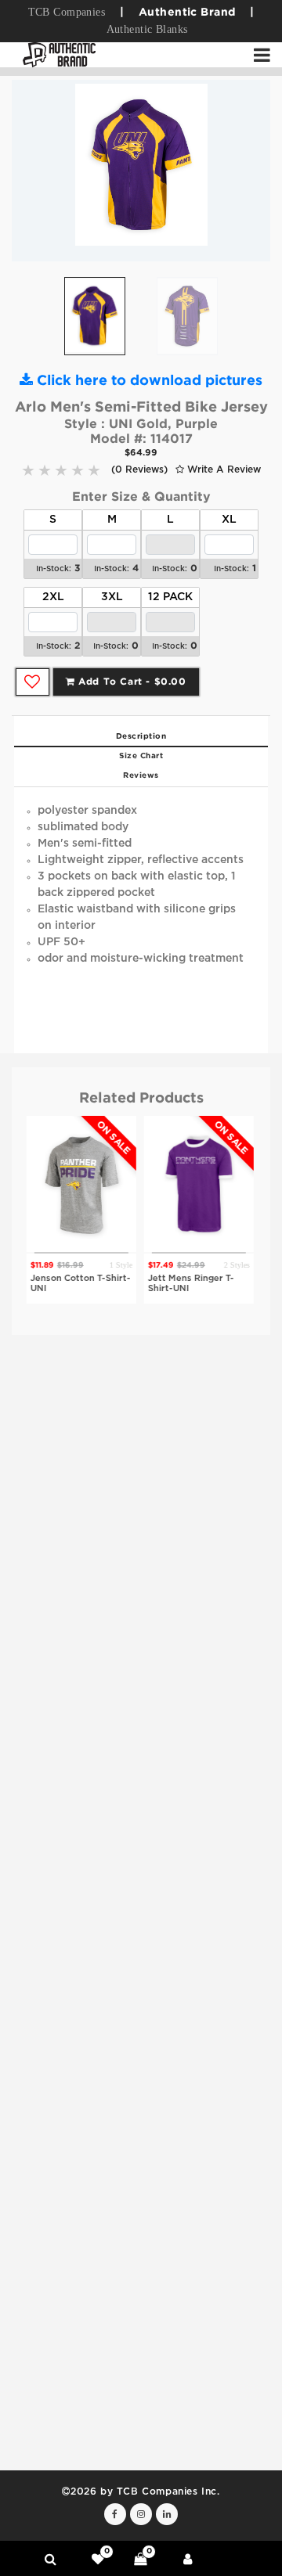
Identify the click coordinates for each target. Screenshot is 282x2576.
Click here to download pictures (148, 381)
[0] (98, 2559)
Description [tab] (141, 737)
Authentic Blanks (147, 29)
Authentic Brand (187, 13)
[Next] (247, 171)
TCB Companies (67, 12)
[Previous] (35, 171)
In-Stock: (54, 569)
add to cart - (131, 682)
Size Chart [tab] (141, 756)
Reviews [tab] (141, 776)
